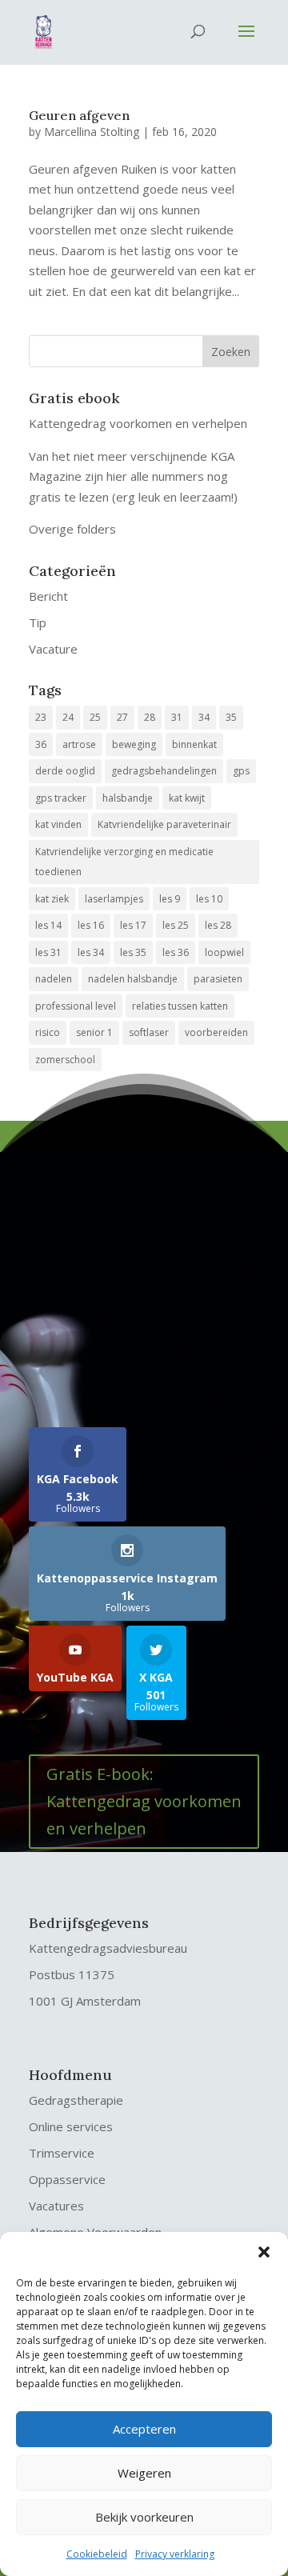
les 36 (176, 952)
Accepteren (144, 2429)
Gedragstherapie (76, 2100)
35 (231, 717)
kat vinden (58, 824)
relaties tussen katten (180, 1006)
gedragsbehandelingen (164, 771)
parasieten (218, 979)
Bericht (48, 596)
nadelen (54, 979)
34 (204, 717)
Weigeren (144, 2473)
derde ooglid (65, 771)
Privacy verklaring (175, 2554)
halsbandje (128, 798)
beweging (134, 744)
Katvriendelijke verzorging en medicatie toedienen (124, 862)
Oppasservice (67, 2179)
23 (41, 717)
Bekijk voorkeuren (144, 2517)
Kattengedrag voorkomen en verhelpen (138, 423)
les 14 (48, 925)
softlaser (149, 1032)
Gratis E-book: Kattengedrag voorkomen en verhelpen (144, 1801)
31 (177, 717)
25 (95, 717)
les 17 (133, 925)
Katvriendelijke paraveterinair (164, 824)
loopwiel (224, 952)
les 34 (91, 952)
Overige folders (72, 529)
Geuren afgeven (79, 115)
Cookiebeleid (97, 2554)
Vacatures (56, 2206)
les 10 (209, 899)
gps (241, 771)
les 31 (48, 952)
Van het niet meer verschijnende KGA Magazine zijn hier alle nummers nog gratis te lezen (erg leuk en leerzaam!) (133, 476)
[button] (264, 2252)
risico (48, 1032)
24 (68, 717)
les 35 (133, 952)
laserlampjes (114, 899)
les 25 (176, 925)
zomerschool (65, 1060)
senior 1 (94, 1032)
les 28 (218, 925)
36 (41, 744)
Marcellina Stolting (92, 132)
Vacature (53, 649)
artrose (79, 744)
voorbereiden (216, 1032)
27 (122, 717)
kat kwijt (187, 798)
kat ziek (52, 899)
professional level (76, 1006)
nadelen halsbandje (133, 979)
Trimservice (62, 2153)
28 (150, 717)
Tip (38, 622)
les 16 (91, 925)
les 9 (170, 899)
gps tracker (61, 798)
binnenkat (194, 744)
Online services (71, 2126)
